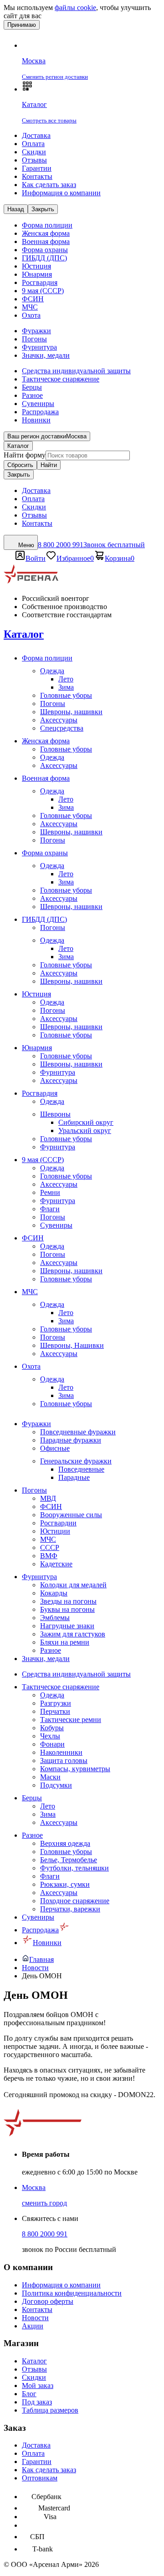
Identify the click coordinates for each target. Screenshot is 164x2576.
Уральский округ (85, 1130)
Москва (34, 2187)
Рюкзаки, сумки (65, 1884)
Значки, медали (46, 355)
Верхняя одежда (65, 1843)
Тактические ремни (71, 1720)
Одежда (52, 671)
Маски (50, 1777)
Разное (32, 395)
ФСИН (33, 299)
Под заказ (37, 2402)
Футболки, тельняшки (74, 1868)
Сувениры (38, 404)
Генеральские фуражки (76, 1461)
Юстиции (55, 1531)
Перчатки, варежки (70, 1909)
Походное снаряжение (75, 1901)
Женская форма (46, 233)
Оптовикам (40, 2478)
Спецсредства (62, 728)
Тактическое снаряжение (61, 379)
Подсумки (56, 1785)
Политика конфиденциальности (72, 2293)
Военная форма (46, 241)
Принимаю (22, 25)
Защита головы (64, 1761)
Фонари (52, 1744)
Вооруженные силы (71, 1515)
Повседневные (81, 1469)
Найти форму (25, 455)
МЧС (30, 307)
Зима (66, 687)
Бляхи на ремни (65, 1642)
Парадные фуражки (71, 1440)
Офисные (55, 1448)
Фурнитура (39, 347)
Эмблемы (55, 1618)
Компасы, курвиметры (75, 1769)
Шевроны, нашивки (71, 712)
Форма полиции (47, 225)
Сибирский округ (86, 1122)
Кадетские (56, 1564)
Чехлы (50, 1736)
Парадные (74, 1477)
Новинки (36, 420)
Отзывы (34, 160)
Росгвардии (58, 1523)
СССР (50, 1547)
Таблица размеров (50, 2410)
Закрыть (19, 475)
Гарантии (37, 168)
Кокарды (54, 1593)
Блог (29, 2394)
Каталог (18, 446)
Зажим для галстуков (73, 1634)
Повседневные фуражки (78, 1432)
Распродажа (40, 412)
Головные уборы (66, 695)
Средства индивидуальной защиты (76, 371)
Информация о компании (61, 193)
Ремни (50, 1192)
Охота (31, 315)
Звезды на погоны (68, 1601)
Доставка (36, 135)
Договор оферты (48, 2301)
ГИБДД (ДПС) (44, 258)
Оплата (33, 144)
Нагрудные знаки (67, 1626)
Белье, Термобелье (69, 1860)
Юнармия (37, 274)
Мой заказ (38, 2385)
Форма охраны (45, 250)
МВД (48, 1498)
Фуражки (36, 331)
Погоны (34, 339)
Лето (66, 679)
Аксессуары (59, 720)
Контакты (37, 176)
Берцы (32, 387)
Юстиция (36, 266)
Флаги (50, 1209)
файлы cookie (75, 8)
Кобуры (52, 1728)
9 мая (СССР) (43, 291)
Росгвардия (40, 282)
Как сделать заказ (49, 185)
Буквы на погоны (67, 1609)
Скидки (34, 152)
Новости (35, 2318)
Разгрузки (56, 1703)
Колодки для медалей (73, 1585)
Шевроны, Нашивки (72, 1345)
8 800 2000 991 (45, 2234)
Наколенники (61, 1752)
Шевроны (55, 1114)
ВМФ (49, 1556)
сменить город (44, 2203)
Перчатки (55, 1711)
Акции (33, 2326)
